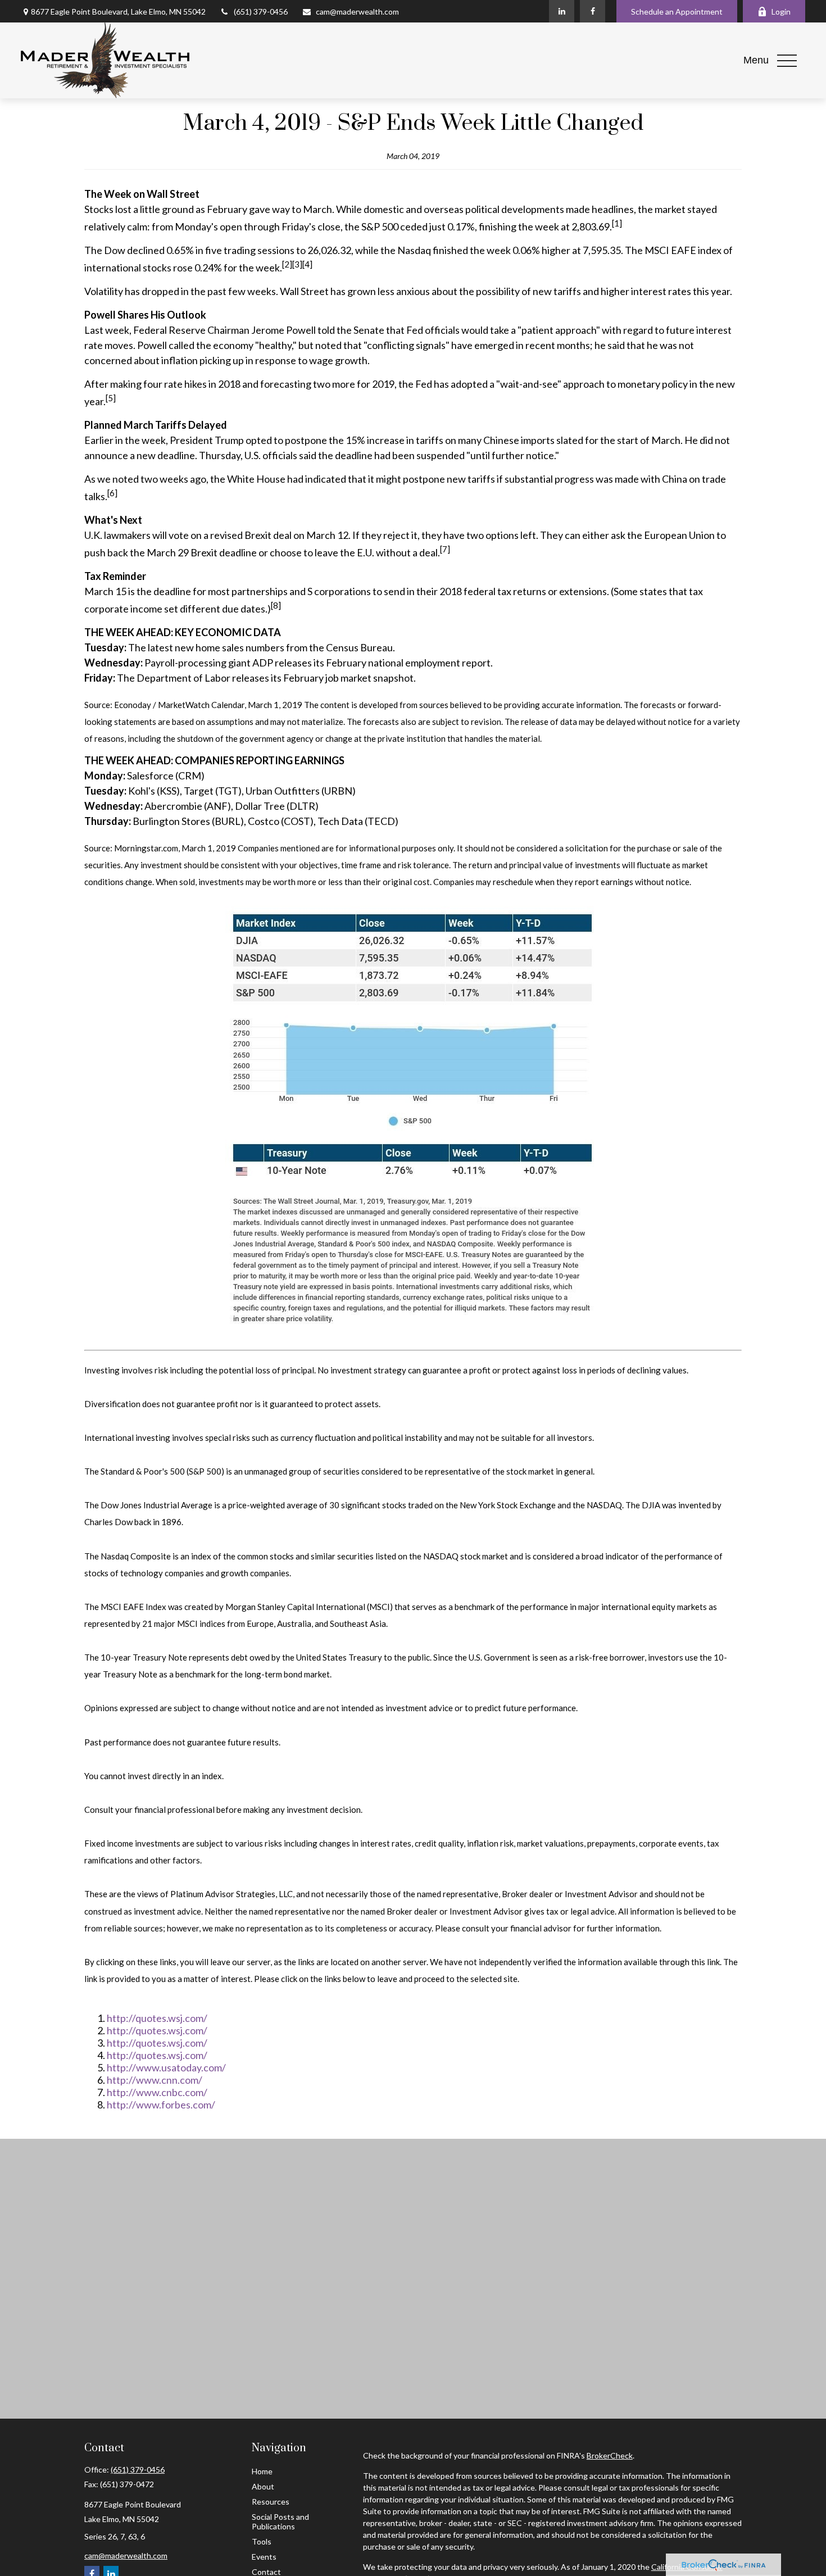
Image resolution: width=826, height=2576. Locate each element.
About (263, 2486)
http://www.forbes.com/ (161, 2105)
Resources (271, 2502)
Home (262, 2471)
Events (264, 2557)
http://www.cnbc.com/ (157, 2092)
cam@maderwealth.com (357, 12)
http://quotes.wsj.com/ (157, 2018)
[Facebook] (593, 11)
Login (781, 12)
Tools (262, 2541)
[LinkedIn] (562, 11)
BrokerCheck (610, 2455)
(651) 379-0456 (261, 12)
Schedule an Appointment (677, 12)
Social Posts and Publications (280, 2521)
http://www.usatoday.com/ (166, 2067)
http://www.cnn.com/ (155, 2080)
